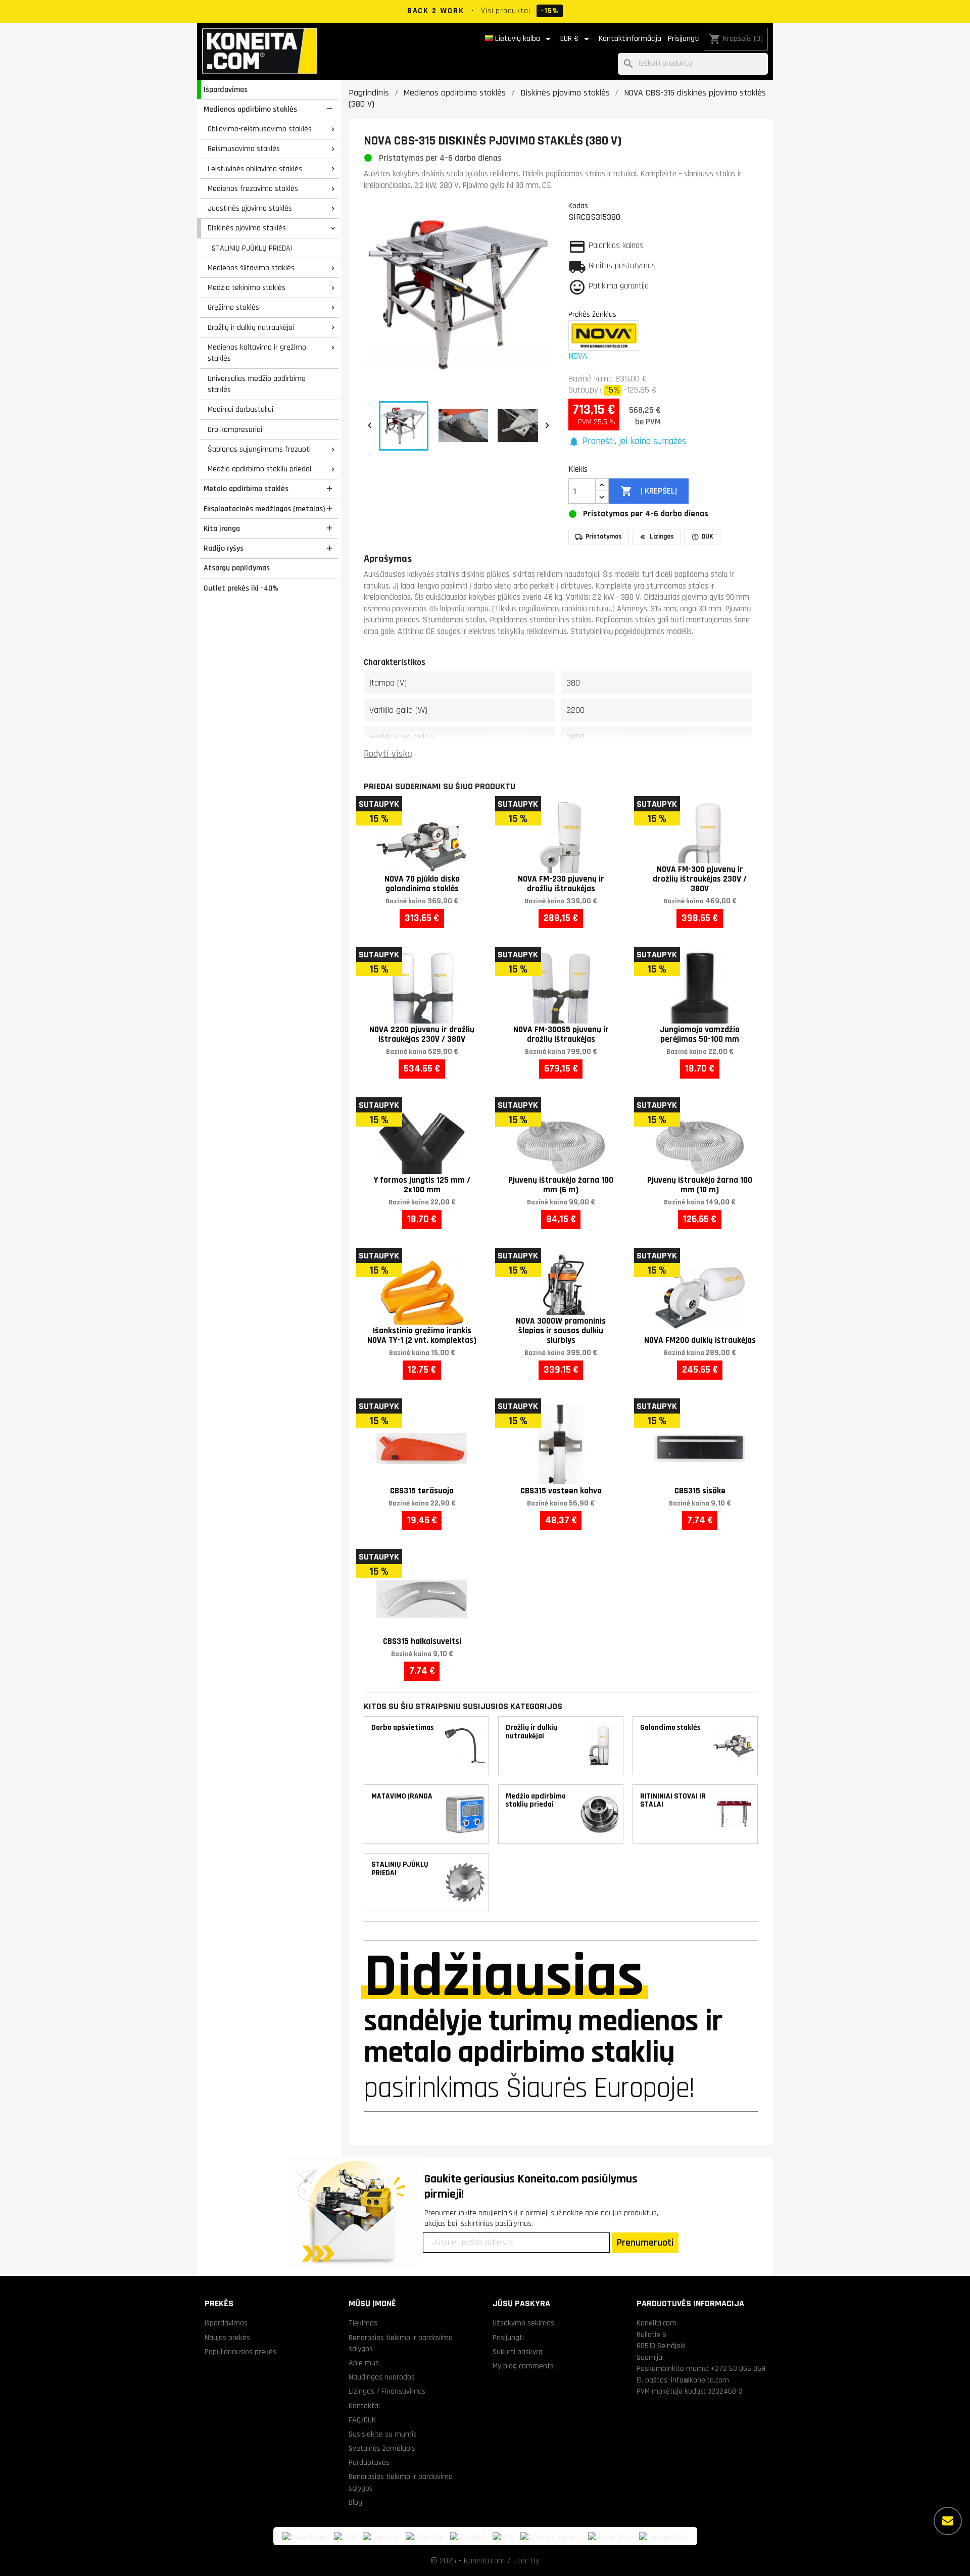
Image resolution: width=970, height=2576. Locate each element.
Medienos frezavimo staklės (253, 188)
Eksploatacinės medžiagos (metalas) (264, 509)
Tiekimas (363, 2323)
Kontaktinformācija (630, 39)
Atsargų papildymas (237, 568)
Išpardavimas (226, 89)
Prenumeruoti (645, 2243)
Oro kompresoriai (235, 429)
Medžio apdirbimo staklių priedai (259, 469)
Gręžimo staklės (233, 307)
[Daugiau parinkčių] (948, 2521)
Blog (355, 2502)
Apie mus (364, 2363)
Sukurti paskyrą (518, 2352)
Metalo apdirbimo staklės (246, 489)
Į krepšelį (648, 491)
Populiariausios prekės (240, 2352)
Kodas (578, 206)
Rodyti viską (388, 754)
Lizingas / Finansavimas (387, 2391)
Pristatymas (604, 537)
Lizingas (662, 537)
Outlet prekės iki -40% (241, 588)
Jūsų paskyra (521, 2303)
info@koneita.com (700, 2380)
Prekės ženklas (592, 314)
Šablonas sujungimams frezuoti (259, 449)
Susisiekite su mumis (383, 2434)
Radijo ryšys (224, 548)
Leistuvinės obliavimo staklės (255, 169)
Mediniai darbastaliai (240, 409)
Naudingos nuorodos (382, 2377)
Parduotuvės (369, 2462)
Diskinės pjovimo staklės (247, 228)
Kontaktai (364, 2406)
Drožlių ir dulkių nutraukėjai (251, 327)
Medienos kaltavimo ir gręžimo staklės (257, 353)
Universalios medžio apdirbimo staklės (257, 384)
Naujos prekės (227, 2338)
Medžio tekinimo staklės (247, 287)
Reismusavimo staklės (244, 149)
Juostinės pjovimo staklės (250, 208)
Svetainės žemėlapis (382, 2448)
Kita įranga (222, 528)
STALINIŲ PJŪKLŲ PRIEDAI (252, 248)
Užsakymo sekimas (523, 2323)
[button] (627, 442)
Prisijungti (684, 39)
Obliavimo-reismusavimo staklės (260, 129)
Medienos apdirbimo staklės (250, 109)
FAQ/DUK (362, 2420)
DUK (708, 537)
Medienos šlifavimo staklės (251, 268)
